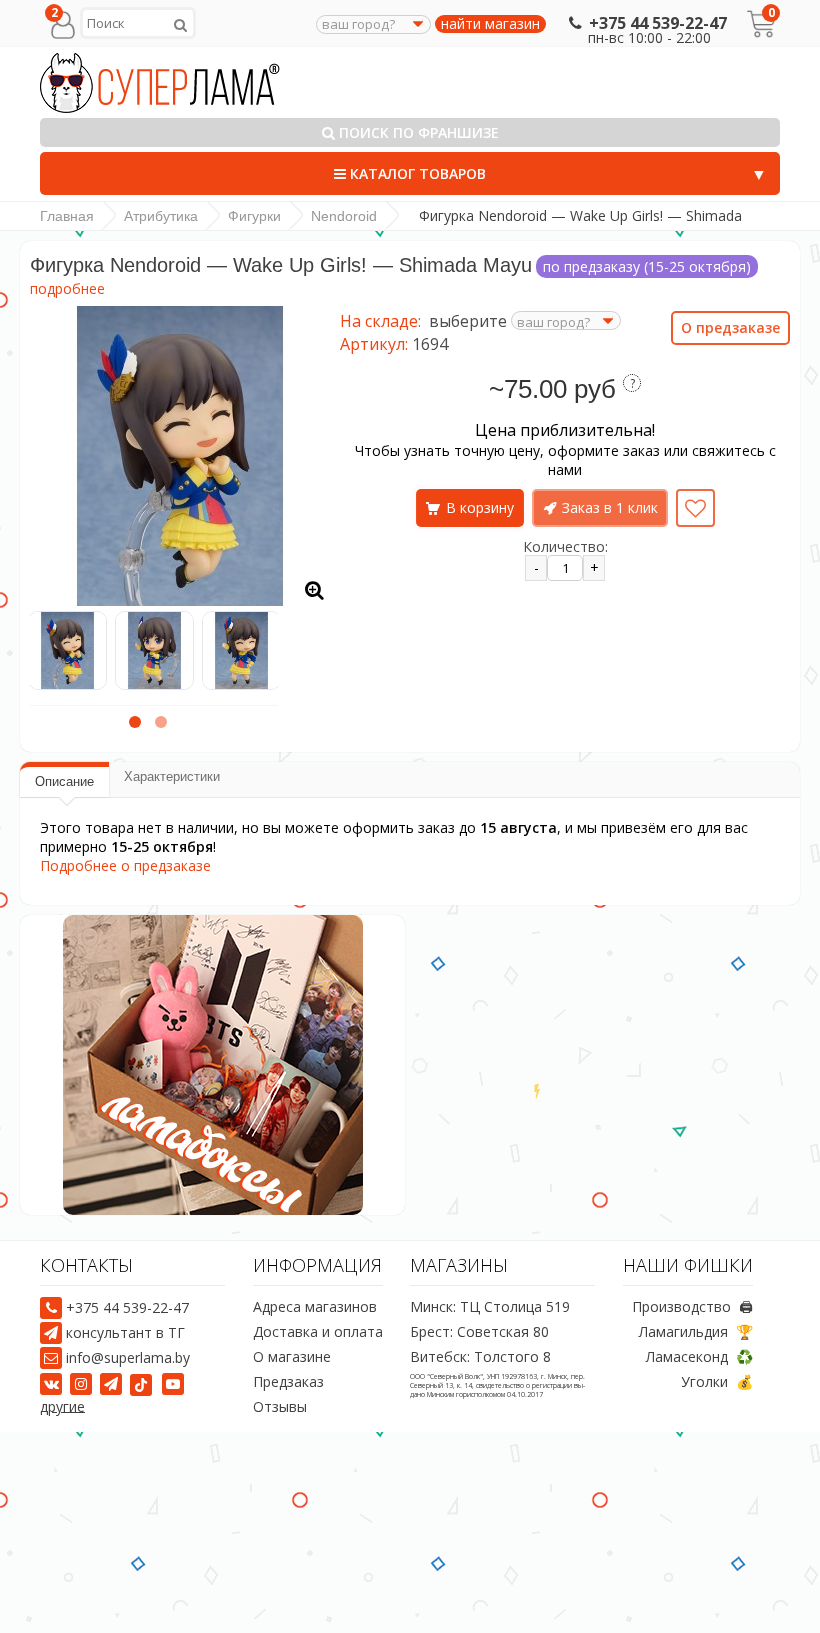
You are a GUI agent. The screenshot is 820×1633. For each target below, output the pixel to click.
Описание (64, 781)
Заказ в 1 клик (610, 507)
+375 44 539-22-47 (657, 23)
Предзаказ (288, 1382)
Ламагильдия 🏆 (696, 1332)
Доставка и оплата (318, 1332)
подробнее (67, 288)
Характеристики (172, 776)
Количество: (565, 546)
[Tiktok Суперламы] (144, 1383)
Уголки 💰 (717, 1382)
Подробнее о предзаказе (125, 865)
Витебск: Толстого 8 (480, 1357)
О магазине (292, 1357)
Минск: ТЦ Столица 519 (490, 1307)
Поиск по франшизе (417, 132)
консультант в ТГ (125, 1332)
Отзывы (280, 1407)
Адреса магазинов (315, 1307)
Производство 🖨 (692, 1307)
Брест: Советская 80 (479, 1332)
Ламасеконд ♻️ (699, 1357)
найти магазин (490, 24)
